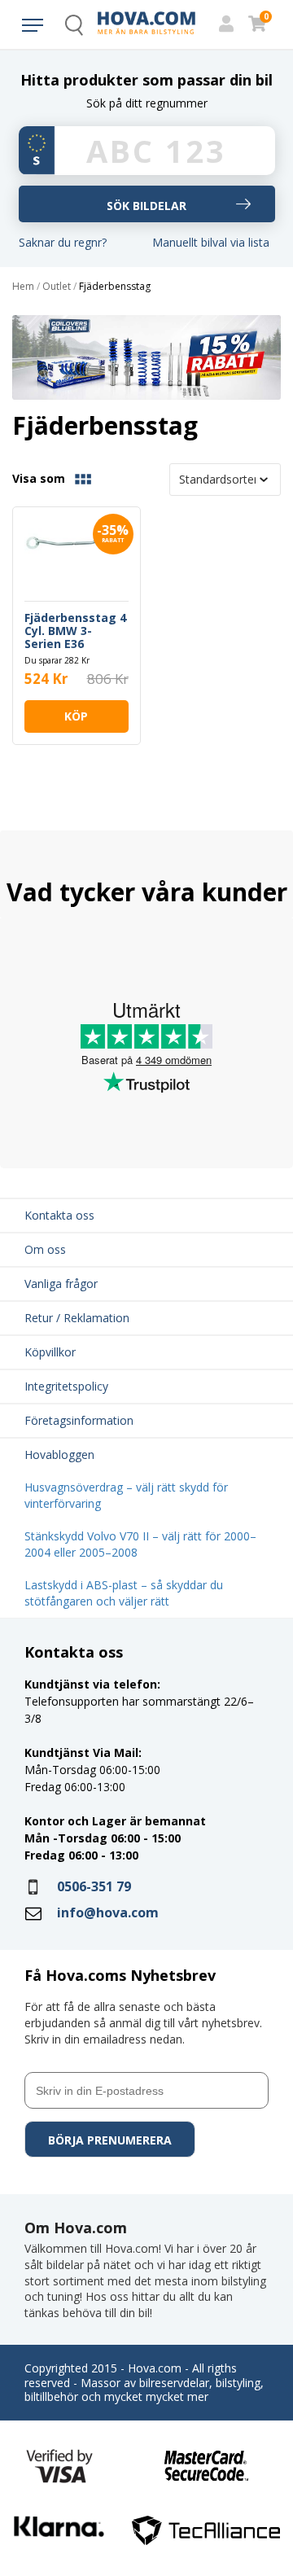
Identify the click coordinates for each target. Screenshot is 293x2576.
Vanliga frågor (61, 1284)
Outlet (57, 287)
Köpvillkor (50, 1352)
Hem (23, 287)
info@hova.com (108, 1912)
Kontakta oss (59, 1215)
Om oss (45, 1249)
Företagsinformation (79, 1420)
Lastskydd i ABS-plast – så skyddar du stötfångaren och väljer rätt (124, 1593)
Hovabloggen (59, 1454)
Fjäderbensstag (115, 287)
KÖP (76, 716)
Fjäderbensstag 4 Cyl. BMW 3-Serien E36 (75, 631)
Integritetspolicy (66, 1386)
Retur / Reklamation (77, 1318)
